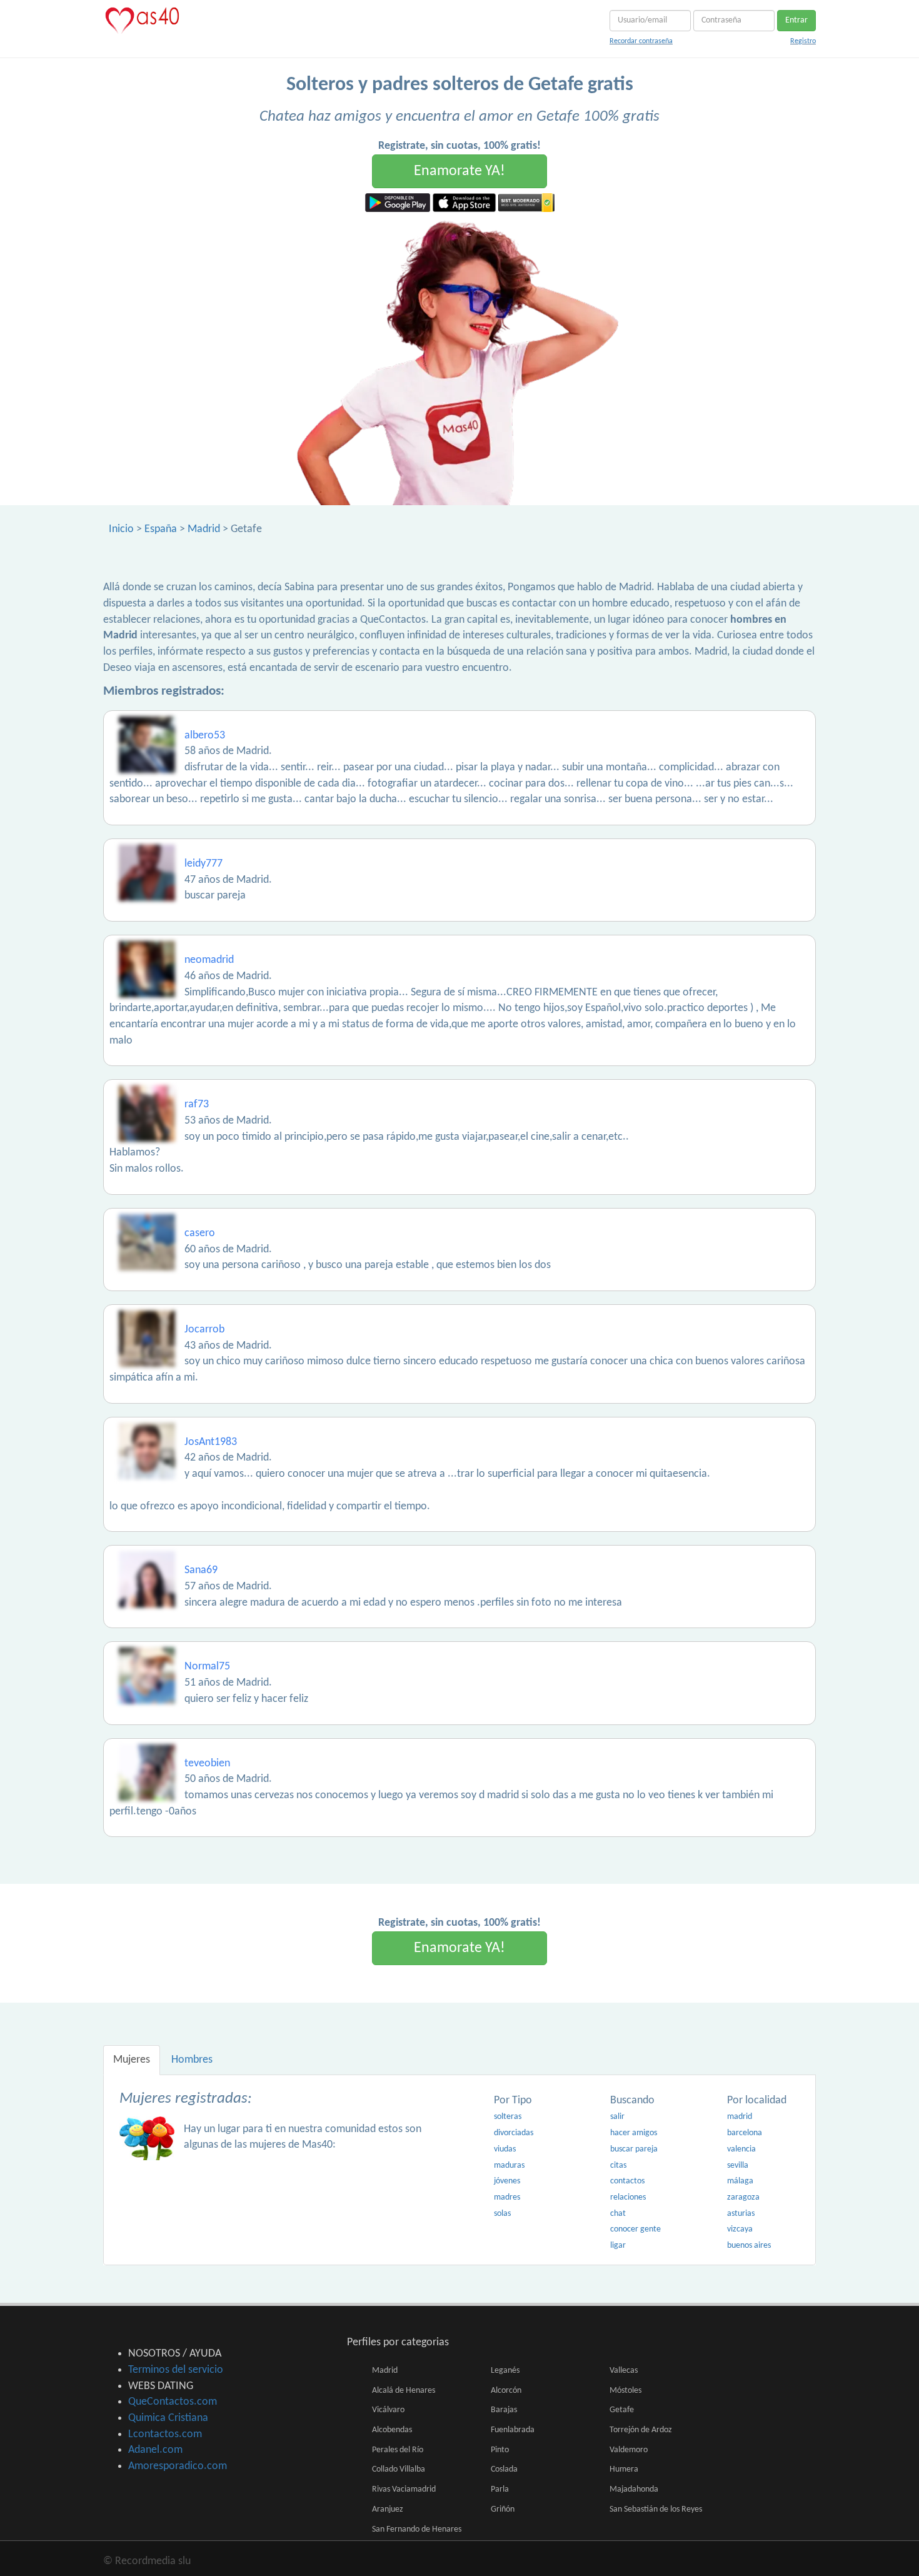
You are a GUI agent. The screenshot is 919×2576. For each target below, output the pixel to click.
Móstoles (625, 2391)
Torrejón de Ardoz (641, 2430)
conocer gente (635, 2229)
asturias (741, 2214)
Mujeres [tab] (132, 2060)
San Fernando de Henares (417, 2529)
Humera (624, 2469)
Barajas (504, 2410)
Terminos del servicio (176, 2370)
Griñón (503, 2509)
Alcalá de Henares (404, 2391)
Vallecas (624, 2371)
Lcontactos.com (165, 2434)
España (161, 529)
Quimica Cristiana (168, 2418)
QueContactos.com (173, 2402)
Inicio (121, 529)
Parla (500, 2489)
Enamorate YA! (459, 171)
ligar (618, 2246)
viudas (505, 2149)
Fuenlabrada (513, 2430)
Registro (803, 41)
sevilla (738, 2166)
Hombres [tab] (192, 2060)
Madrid (204, 529)
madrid (740, 2117)
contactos (627, 2181)
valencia (741, 2149)
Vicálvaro (388, 2410)
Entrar (796, 20)
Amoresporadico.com (178, 2466)
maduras (509, 2166)
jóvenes (507, 2181)
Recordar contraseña (641, 41)
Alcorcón (506, 2391)
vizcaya (740, 2229)
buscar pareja (634, 2149)
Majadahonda (634, 2489)
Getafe (622, 2410)
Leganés (505, 2371)
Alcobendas (392, 2430)
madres (507, 2197)
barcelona (745, 2133)
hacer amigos (634, 2133)
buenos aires (749, 2246)
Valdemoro (629, 2450)
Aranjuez (388, 2509)
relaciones (628, 2197)
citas (618, 2166)
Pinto (500, 2450)
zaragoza (743, 2197)
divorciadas (514, 2133)
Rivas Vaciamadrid (404, 2489)
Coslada (504, 2469)
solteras (508, 2117)
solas (502, 2214)
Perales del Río (398, 2450)
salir (617, 2117)
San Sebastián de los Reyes (656, 2509)
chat (618, 2214)
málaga (740, 2181)
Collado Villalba (399, 2469)
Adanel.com (155, 2450)
